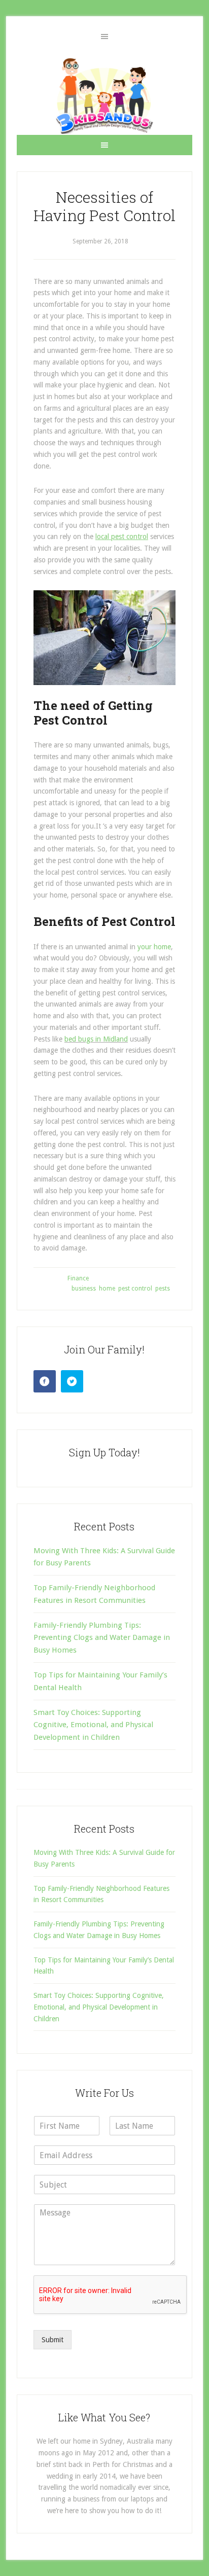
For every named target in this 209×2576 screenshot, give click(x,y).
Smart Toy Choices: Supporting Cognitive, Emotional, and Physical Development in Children (93, 1725)
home (107, 1289)
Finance (78, 1278)
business (84, 1289)
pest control (135, 1289)
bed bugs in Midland (96, 1039)
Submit (53, 2340)
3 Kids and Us (104, 96)
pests (163, 1289)
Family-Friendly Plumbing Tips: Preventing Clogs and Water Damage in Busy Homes (102, 1638)
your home (154, 947)
